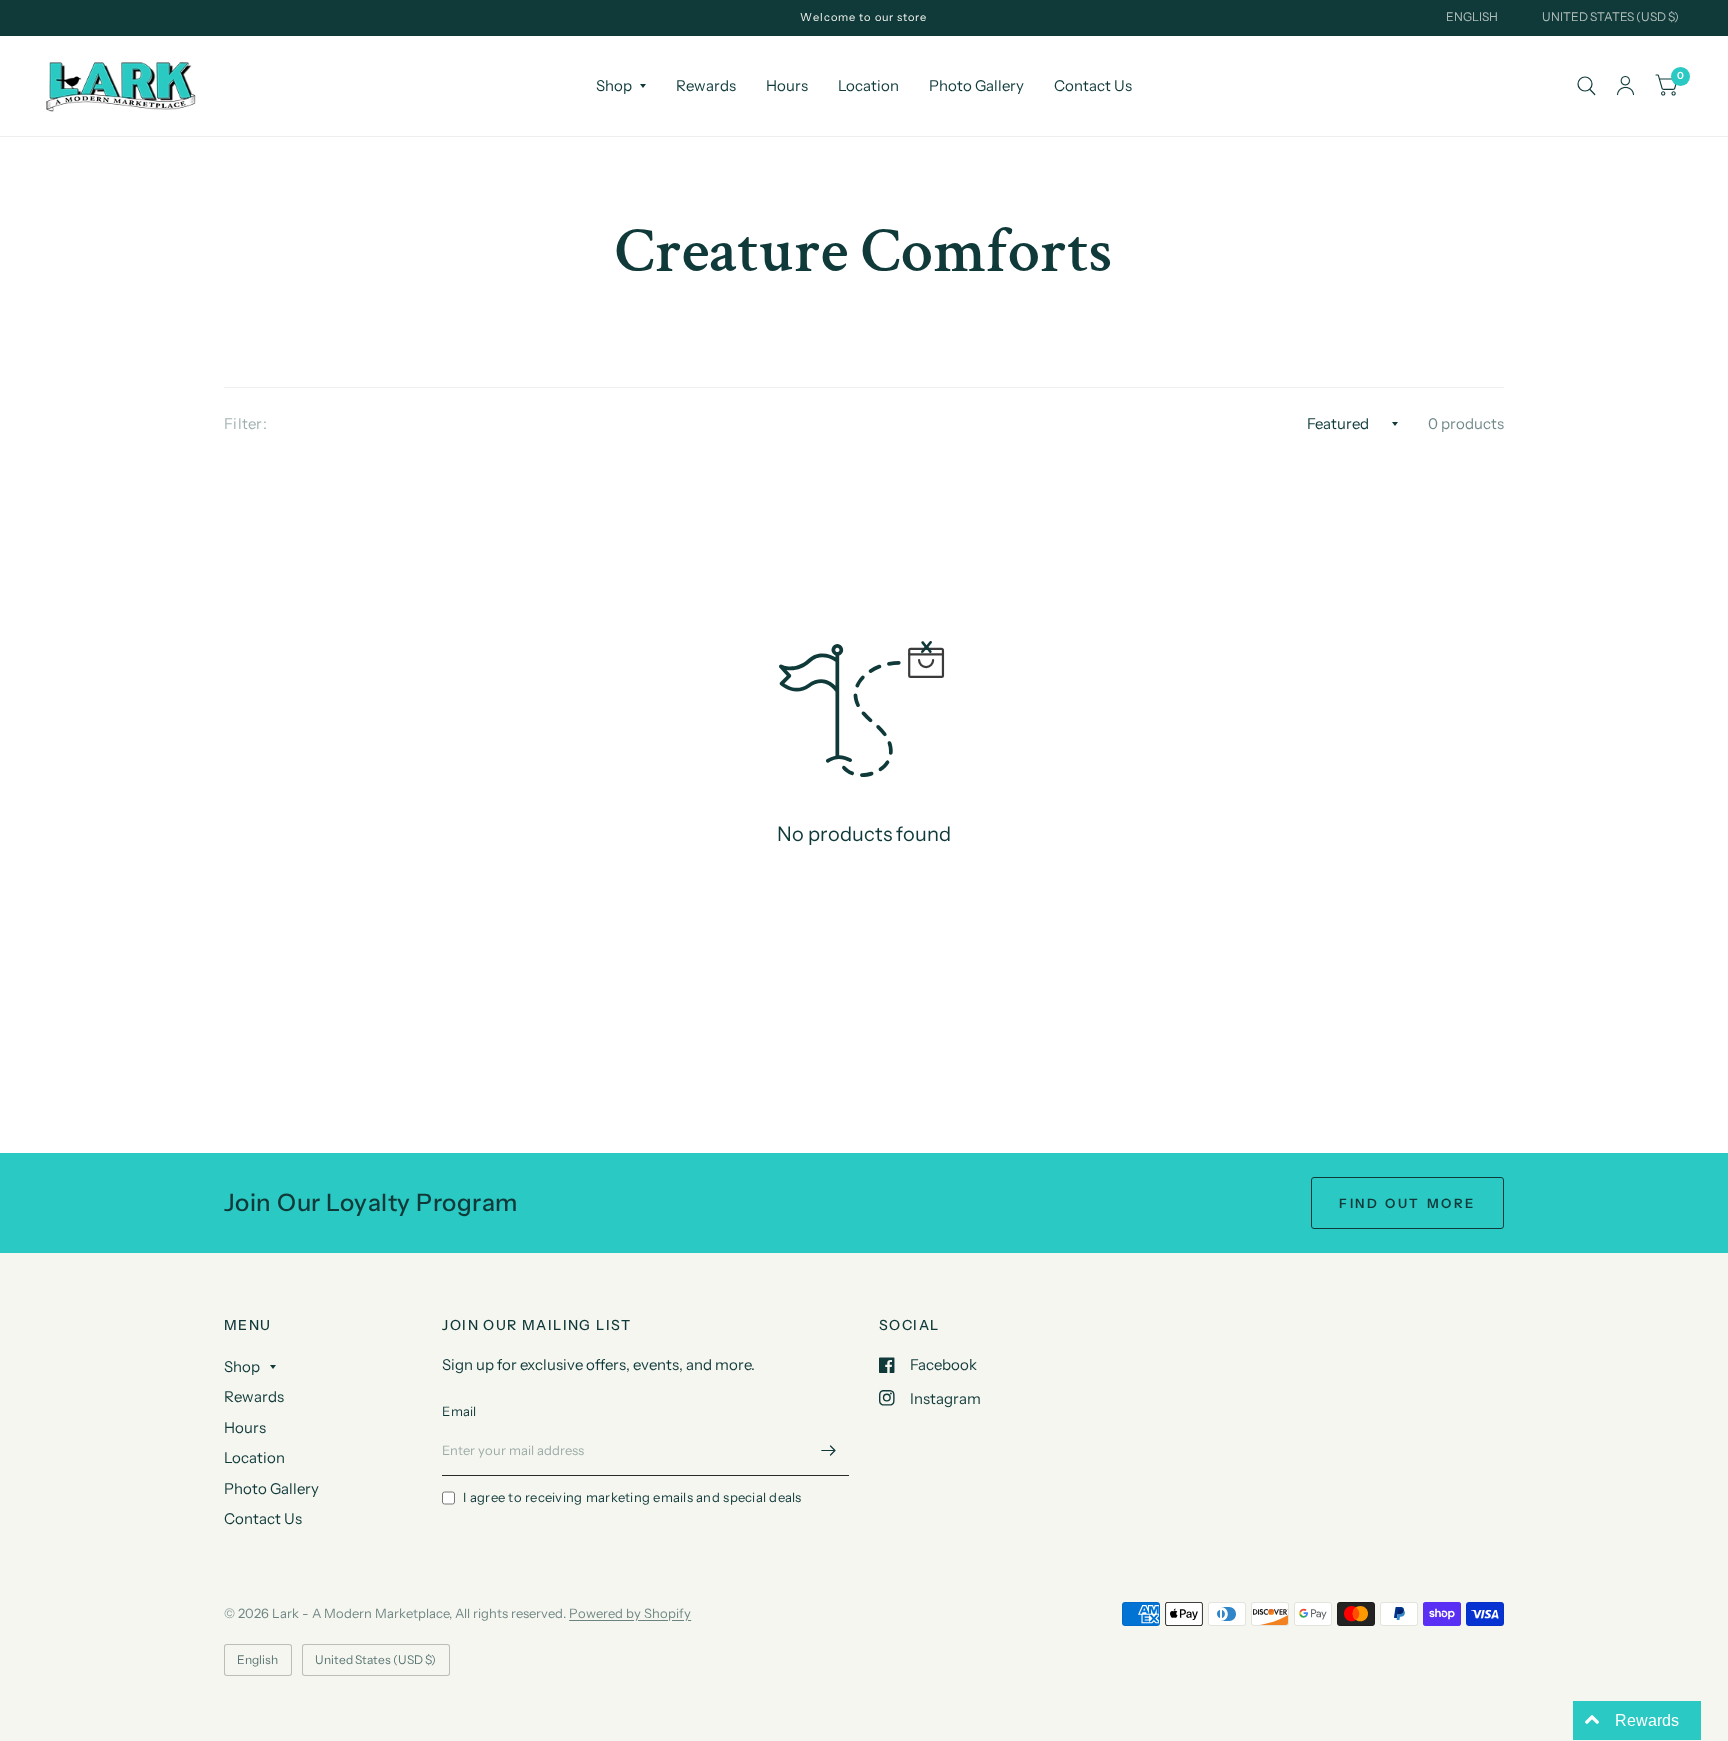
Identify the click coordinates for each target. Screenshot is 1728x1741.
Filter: (245, 423)
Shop (614, 85)
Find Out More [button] (1407, 1203)
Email (459, 1411)
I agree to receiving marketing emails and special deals (632, 1497)
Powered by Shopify (630, 1613)
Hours (787, 85)
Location (868, 85)
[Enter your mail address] (829, 1450)
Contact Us (1093, 85)
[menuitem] (621, 86)
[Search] (1586, 86)
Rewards (706, 85)
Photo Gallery (976, 85)
